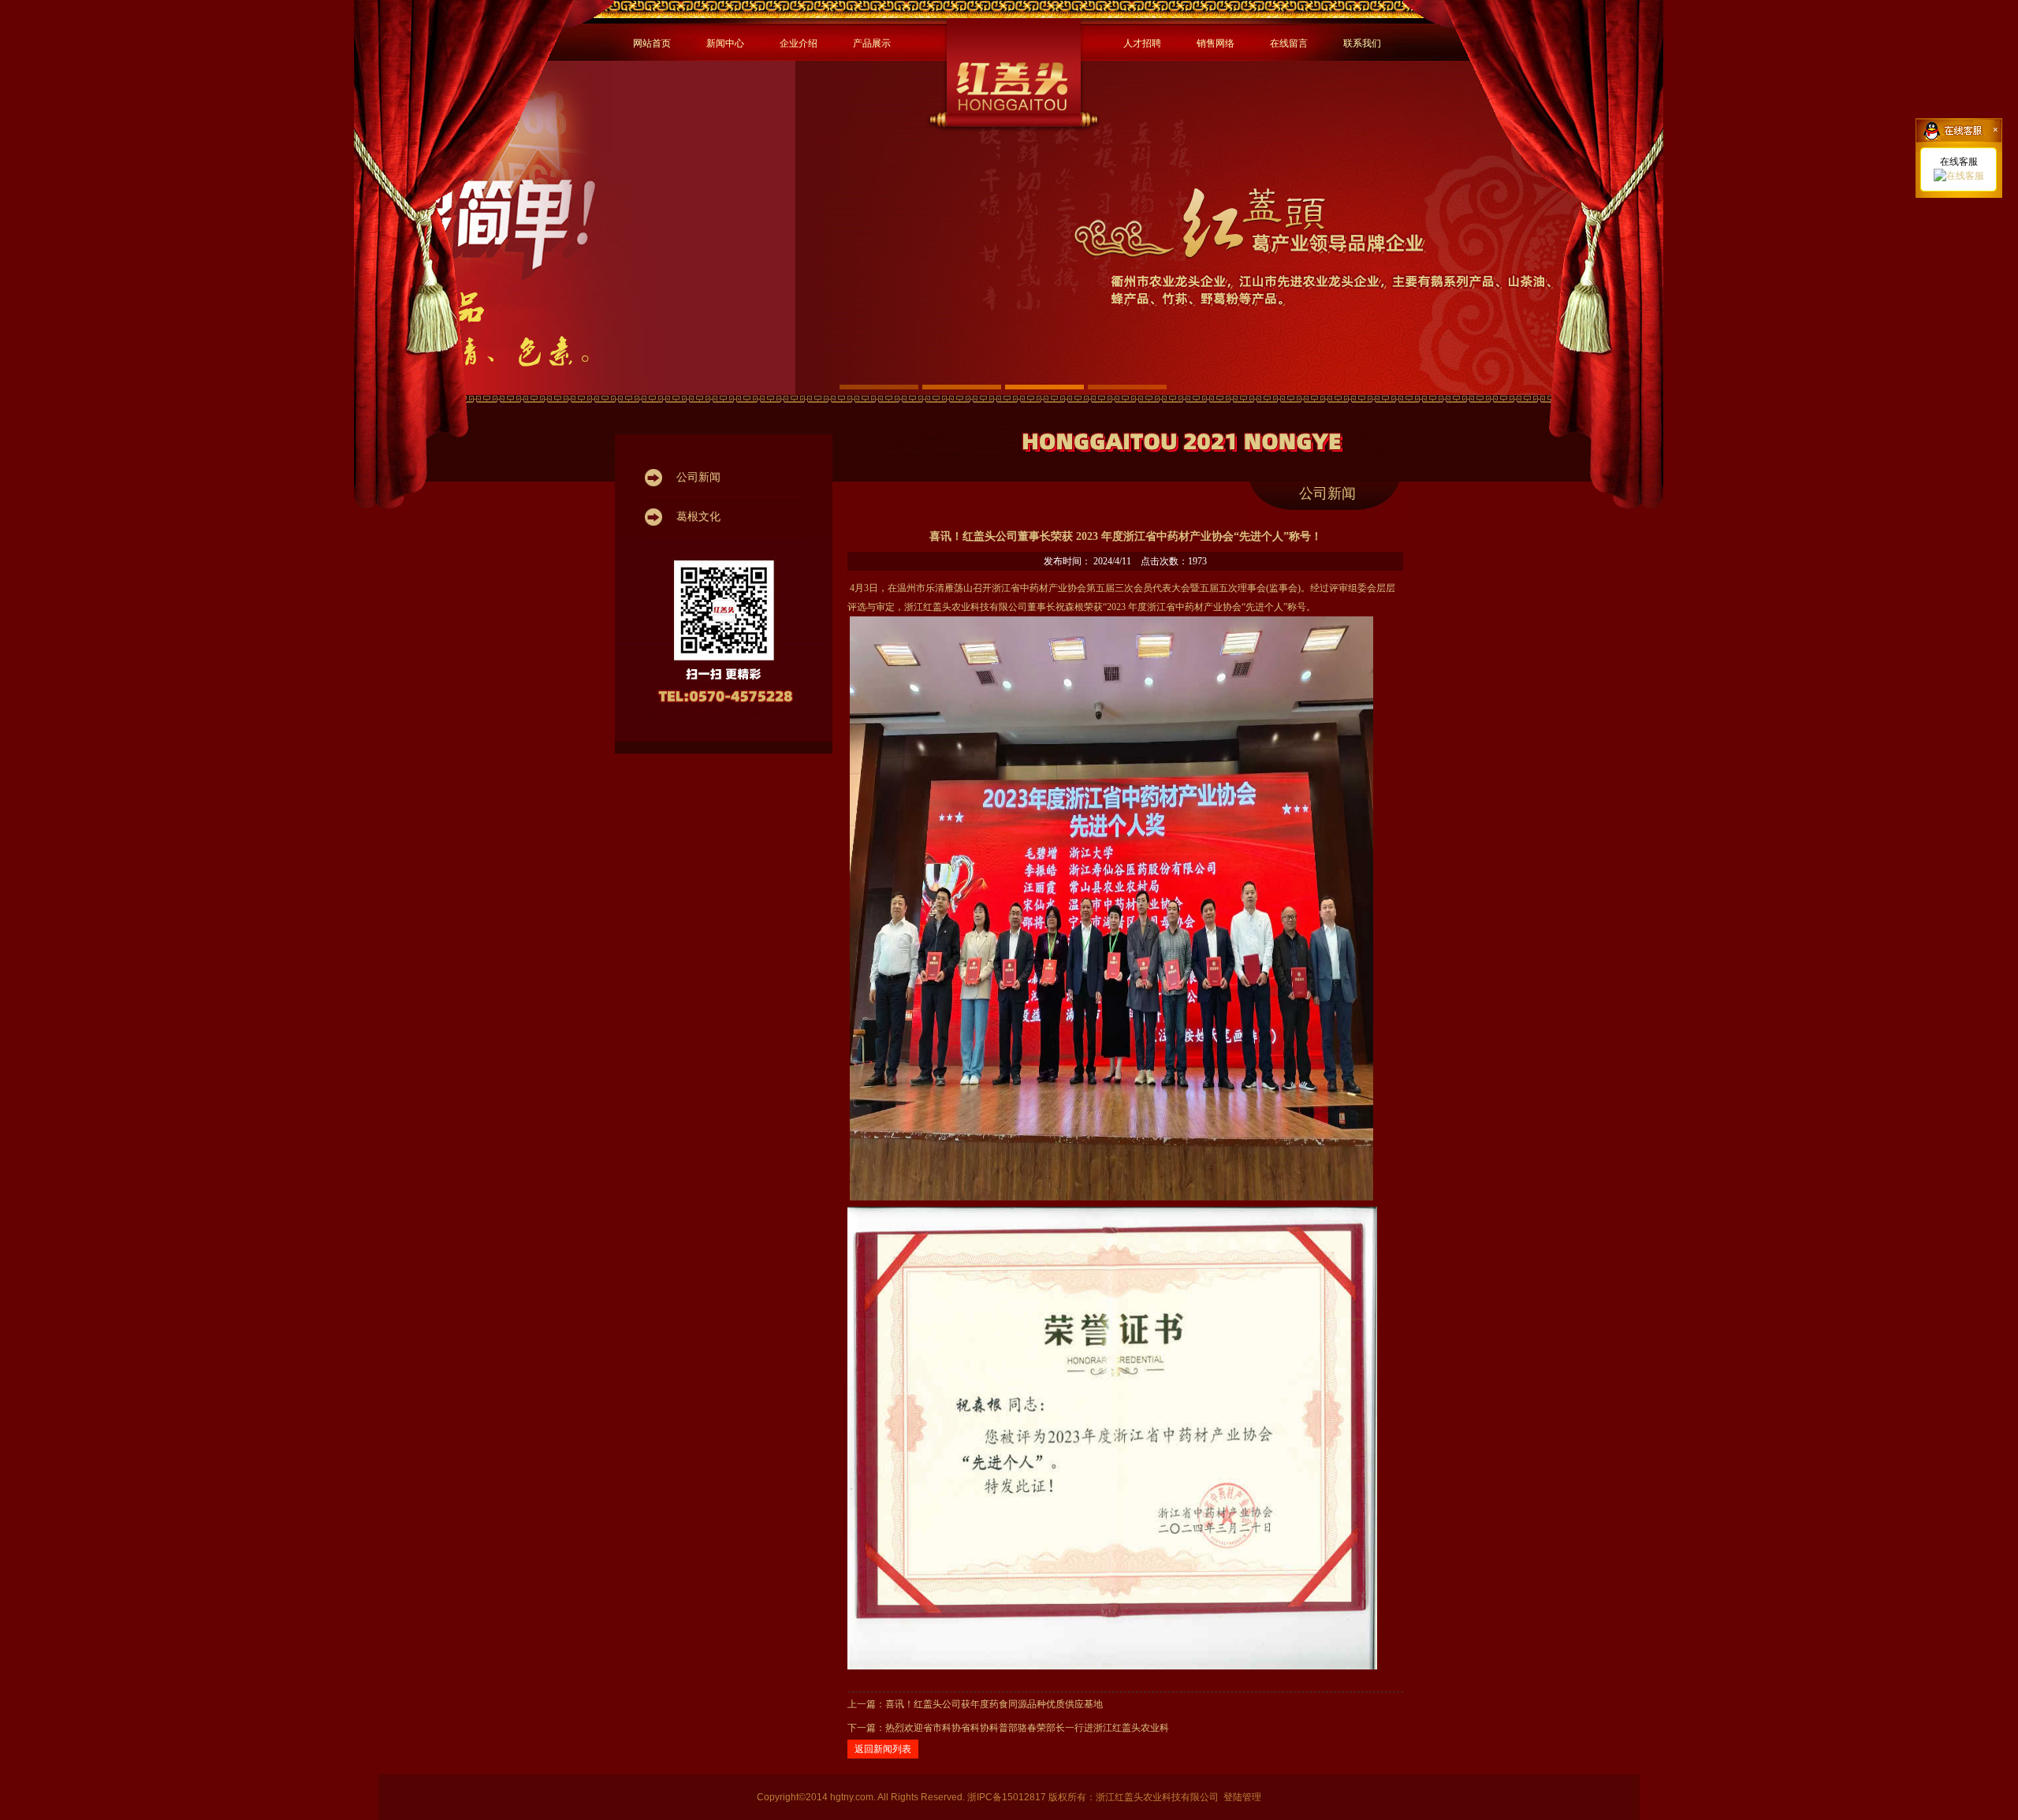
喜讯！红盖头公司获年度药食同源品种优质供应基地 (994, 1704)
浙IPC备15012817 (1008, 1797)
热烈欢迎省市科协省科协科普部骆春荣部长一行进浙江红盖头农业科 (1027, 1728)
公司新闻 (1327, 493)
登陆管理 (1242, 1797)
